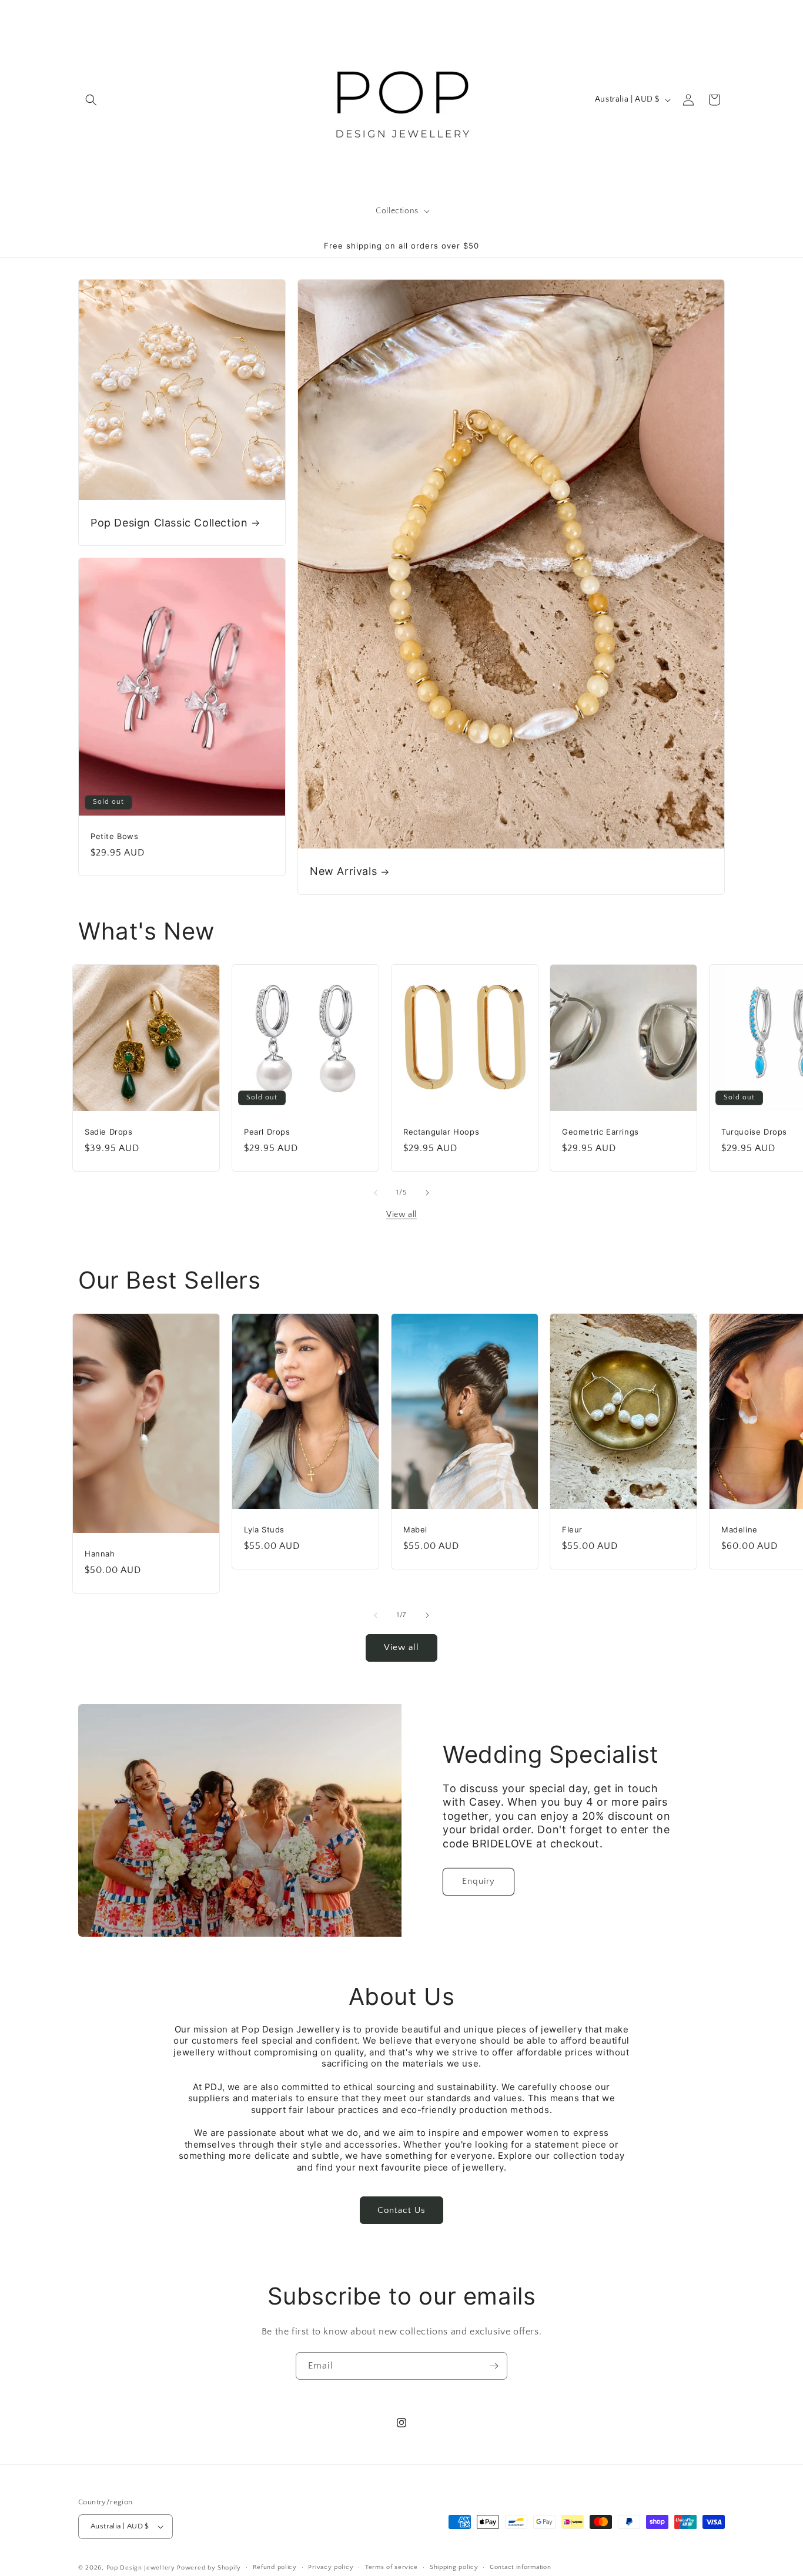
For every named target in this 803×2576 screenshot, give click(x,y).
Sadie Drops (109, 1131)
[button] (91, 100)
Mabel (415, 1529)
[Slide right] (427, 1193)
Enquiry (479, 1881)
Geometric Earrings (600, 1131)
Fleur (572, 1529)
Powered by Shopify (209, 2568)
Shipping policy (454, 2567)
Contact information (520, 2567)
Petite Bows (115, 836)
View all (401, 1215)
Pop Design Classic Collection (169, 522)
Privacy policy (331, 2567)
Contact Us (401, 2210)
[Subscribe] (494, 2366)
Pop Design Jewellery (142, 2568)
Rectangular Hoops (441, 1131)
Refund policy (275, 2567)
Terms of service (392, 2567)
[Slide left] (376, 1193)
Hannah (100, 1554)
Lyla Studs (264, 1529)
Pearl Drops (267, 1131)
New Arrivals (343, 871)
